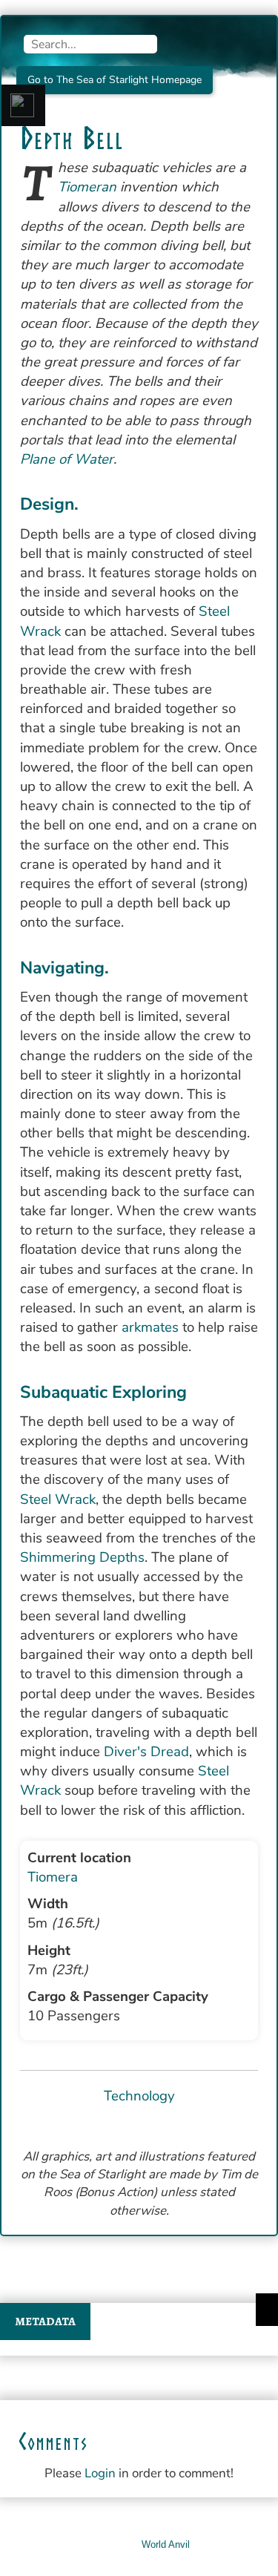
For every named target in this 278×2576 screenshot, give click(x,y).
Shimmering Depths (82, 1557)
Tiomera (53, 1877)
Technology (139, 2096)
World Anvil (166, 2544)
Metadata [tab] (45, 2322)
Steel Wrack (58, 1499)
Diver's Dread (146, 1752)
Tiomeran (87, 187)
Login (100, 2473)
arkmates (150, 1327)
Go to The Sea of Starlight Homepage (115, 80)
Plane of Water (67, 459)
